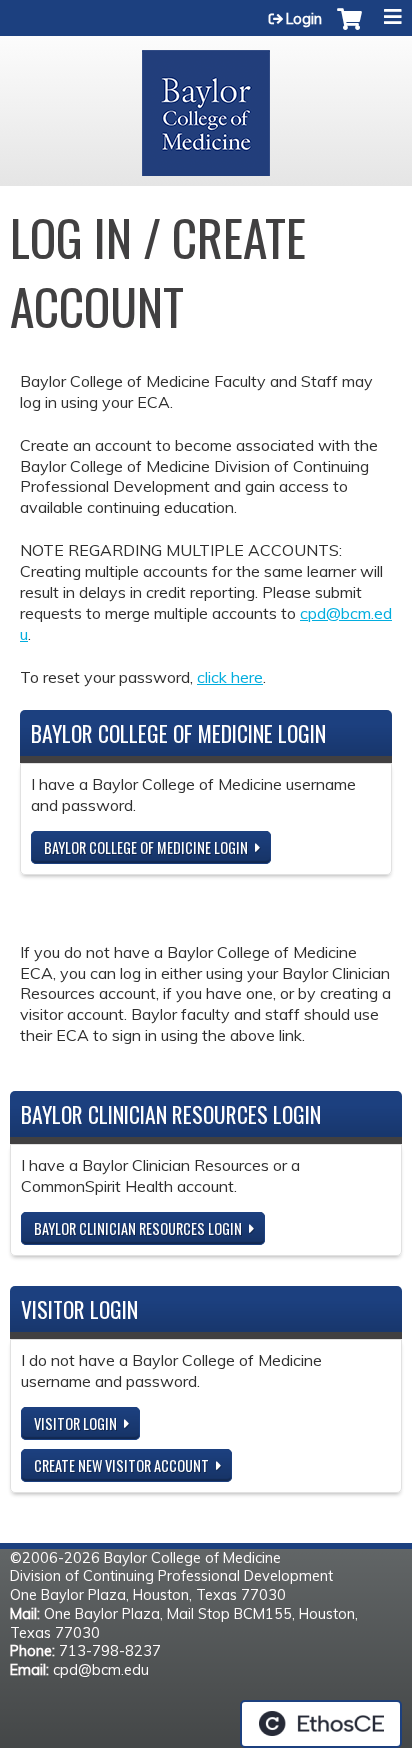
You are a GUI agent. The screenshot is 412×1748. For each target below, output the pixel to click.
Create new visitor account (121, 1465)
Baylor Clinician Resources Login (138, 1228)
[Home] (206, 106)
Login (304, 19)
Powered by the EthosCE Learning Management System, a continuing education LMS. (321, 1724)
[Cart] (349, 29)
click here (230, 677)
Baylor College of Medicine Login (146, 847)
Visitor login (75, 1423)
